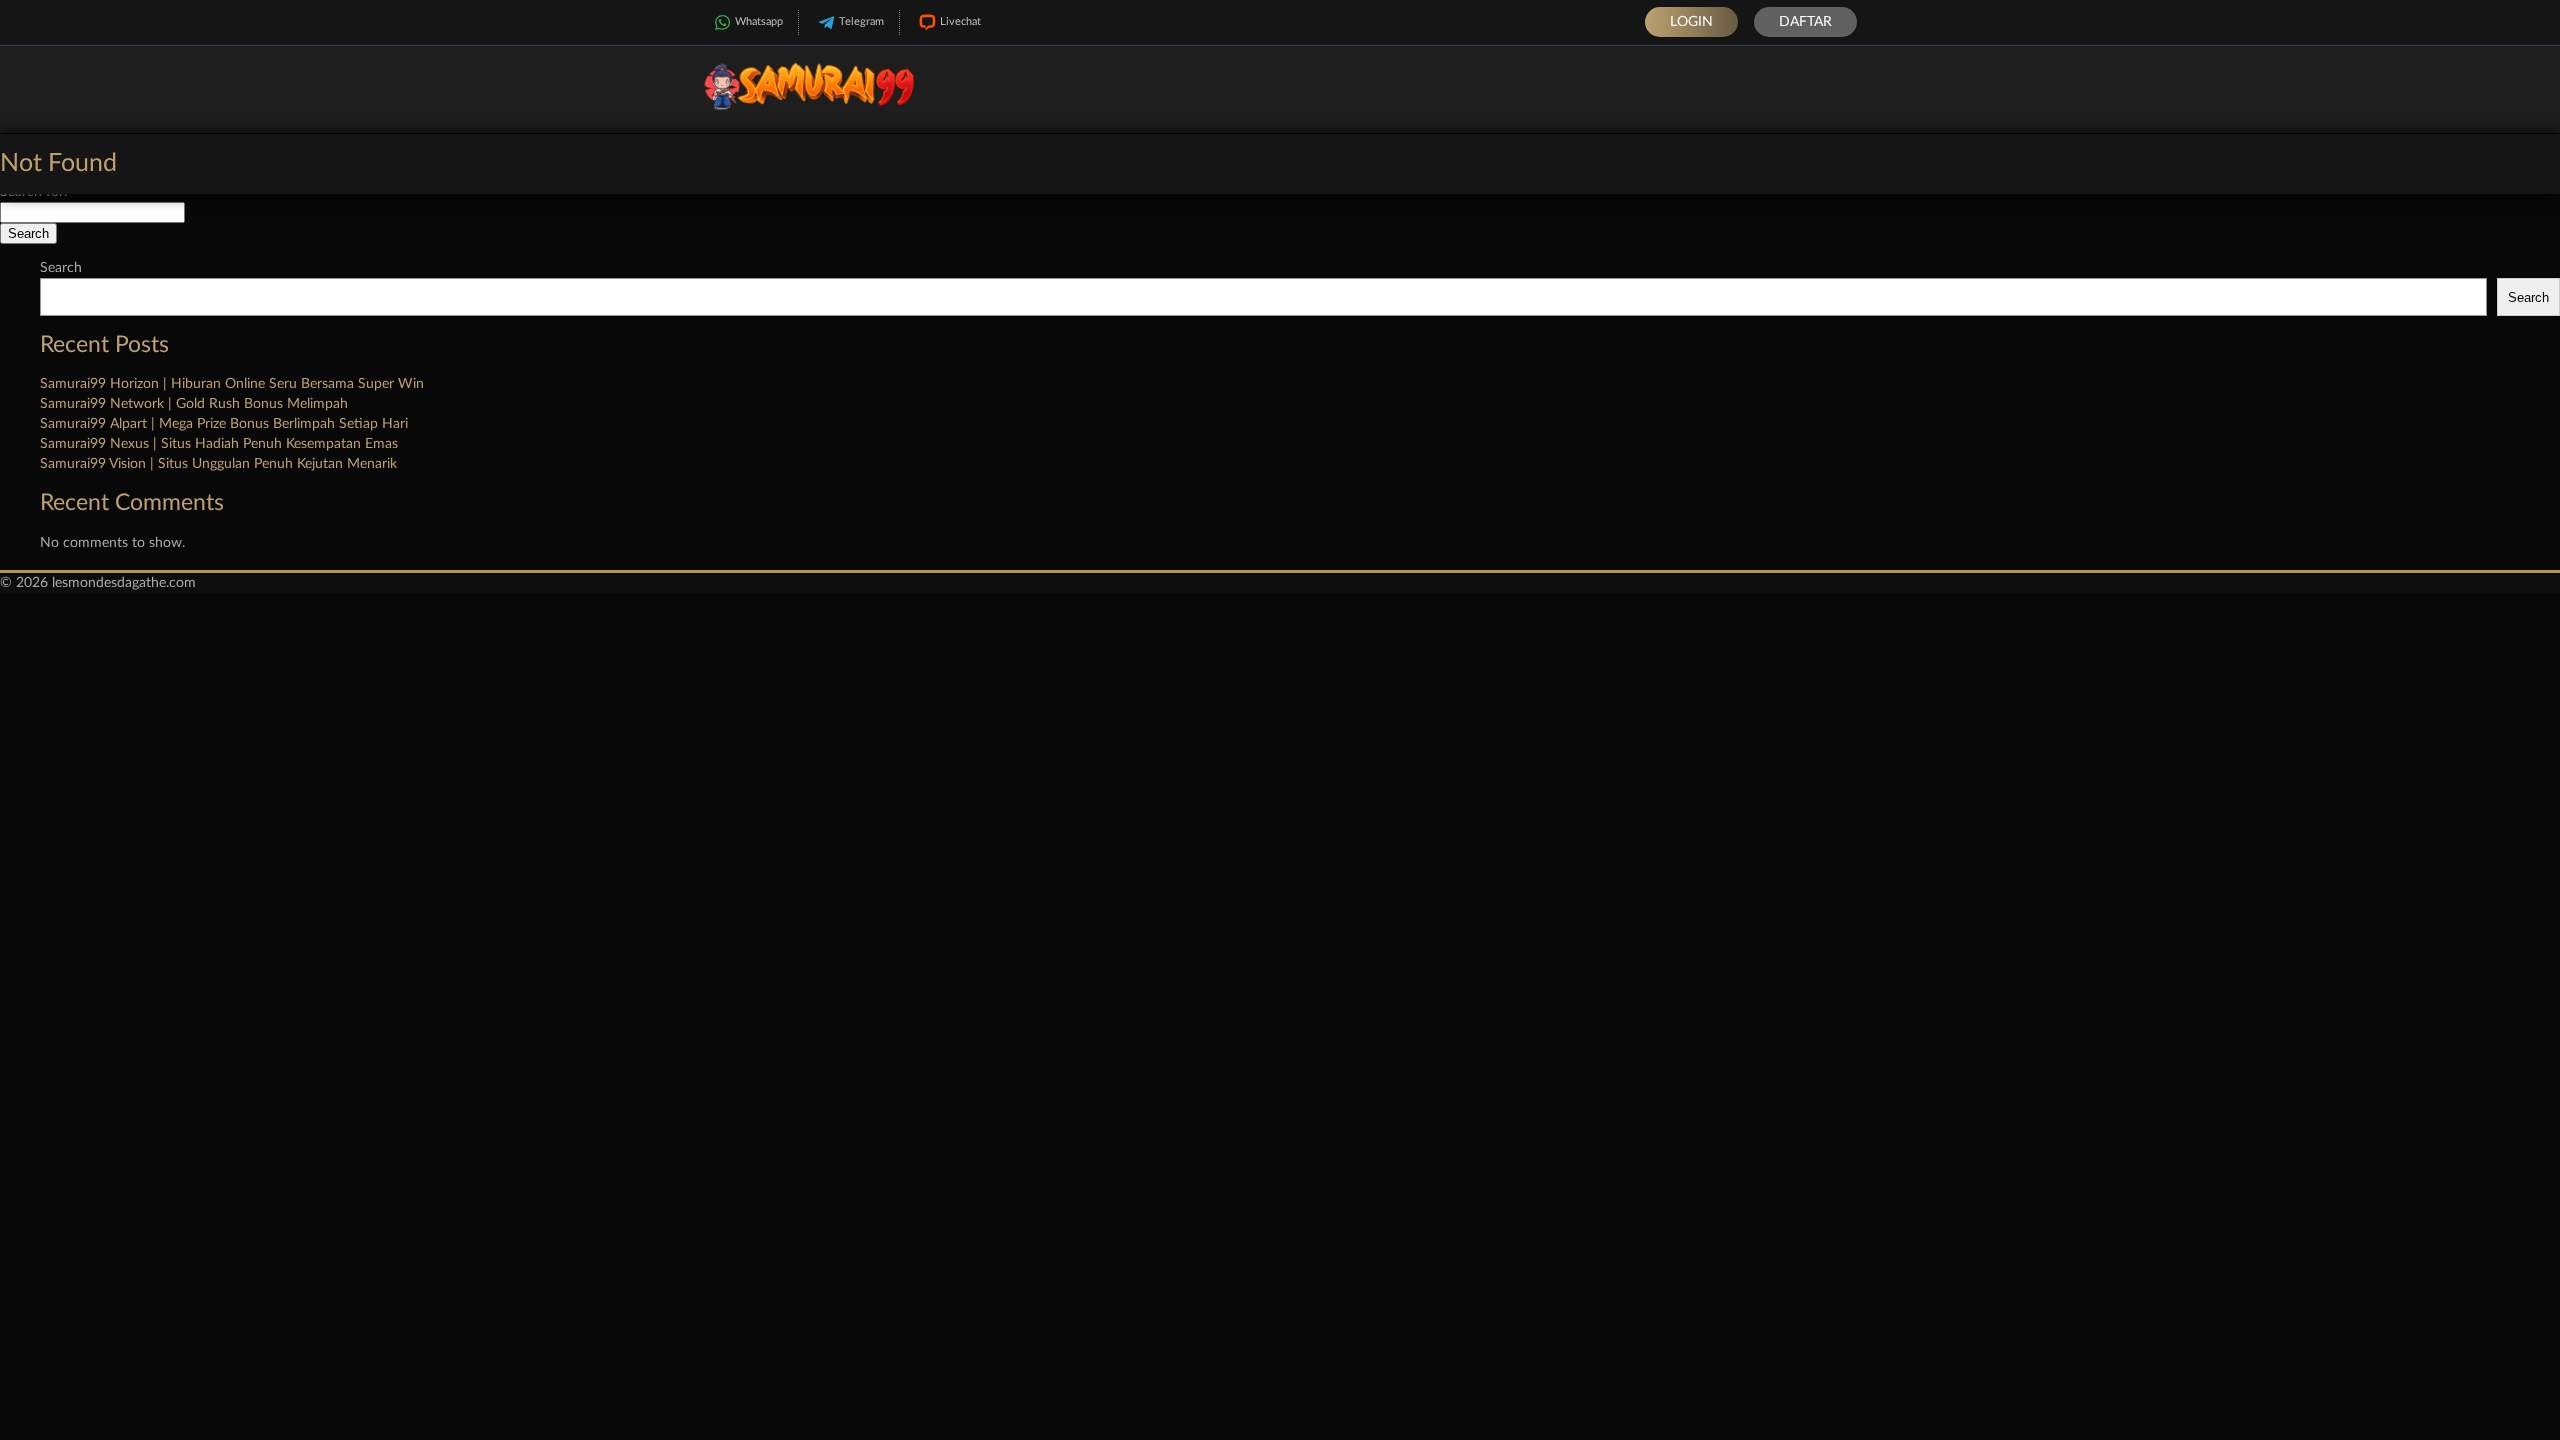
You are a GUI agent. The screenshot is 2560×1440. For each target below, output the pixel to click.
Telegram (861, 21)
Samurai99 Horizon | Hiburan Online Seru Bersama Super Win (232, 384)
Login (1691, 22)
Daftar (1805, 22)
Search (61, 268)
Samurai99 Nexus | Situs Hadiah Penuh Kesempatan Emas (219, 444)
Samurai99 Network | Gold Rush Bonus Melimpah (194, 404)
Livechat (960, 21)
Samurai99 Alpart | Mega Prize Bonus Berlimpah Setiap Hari (224, 424)
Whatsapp (759, 21)
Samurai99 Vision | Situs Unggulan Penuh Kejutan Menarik (218, 464)
